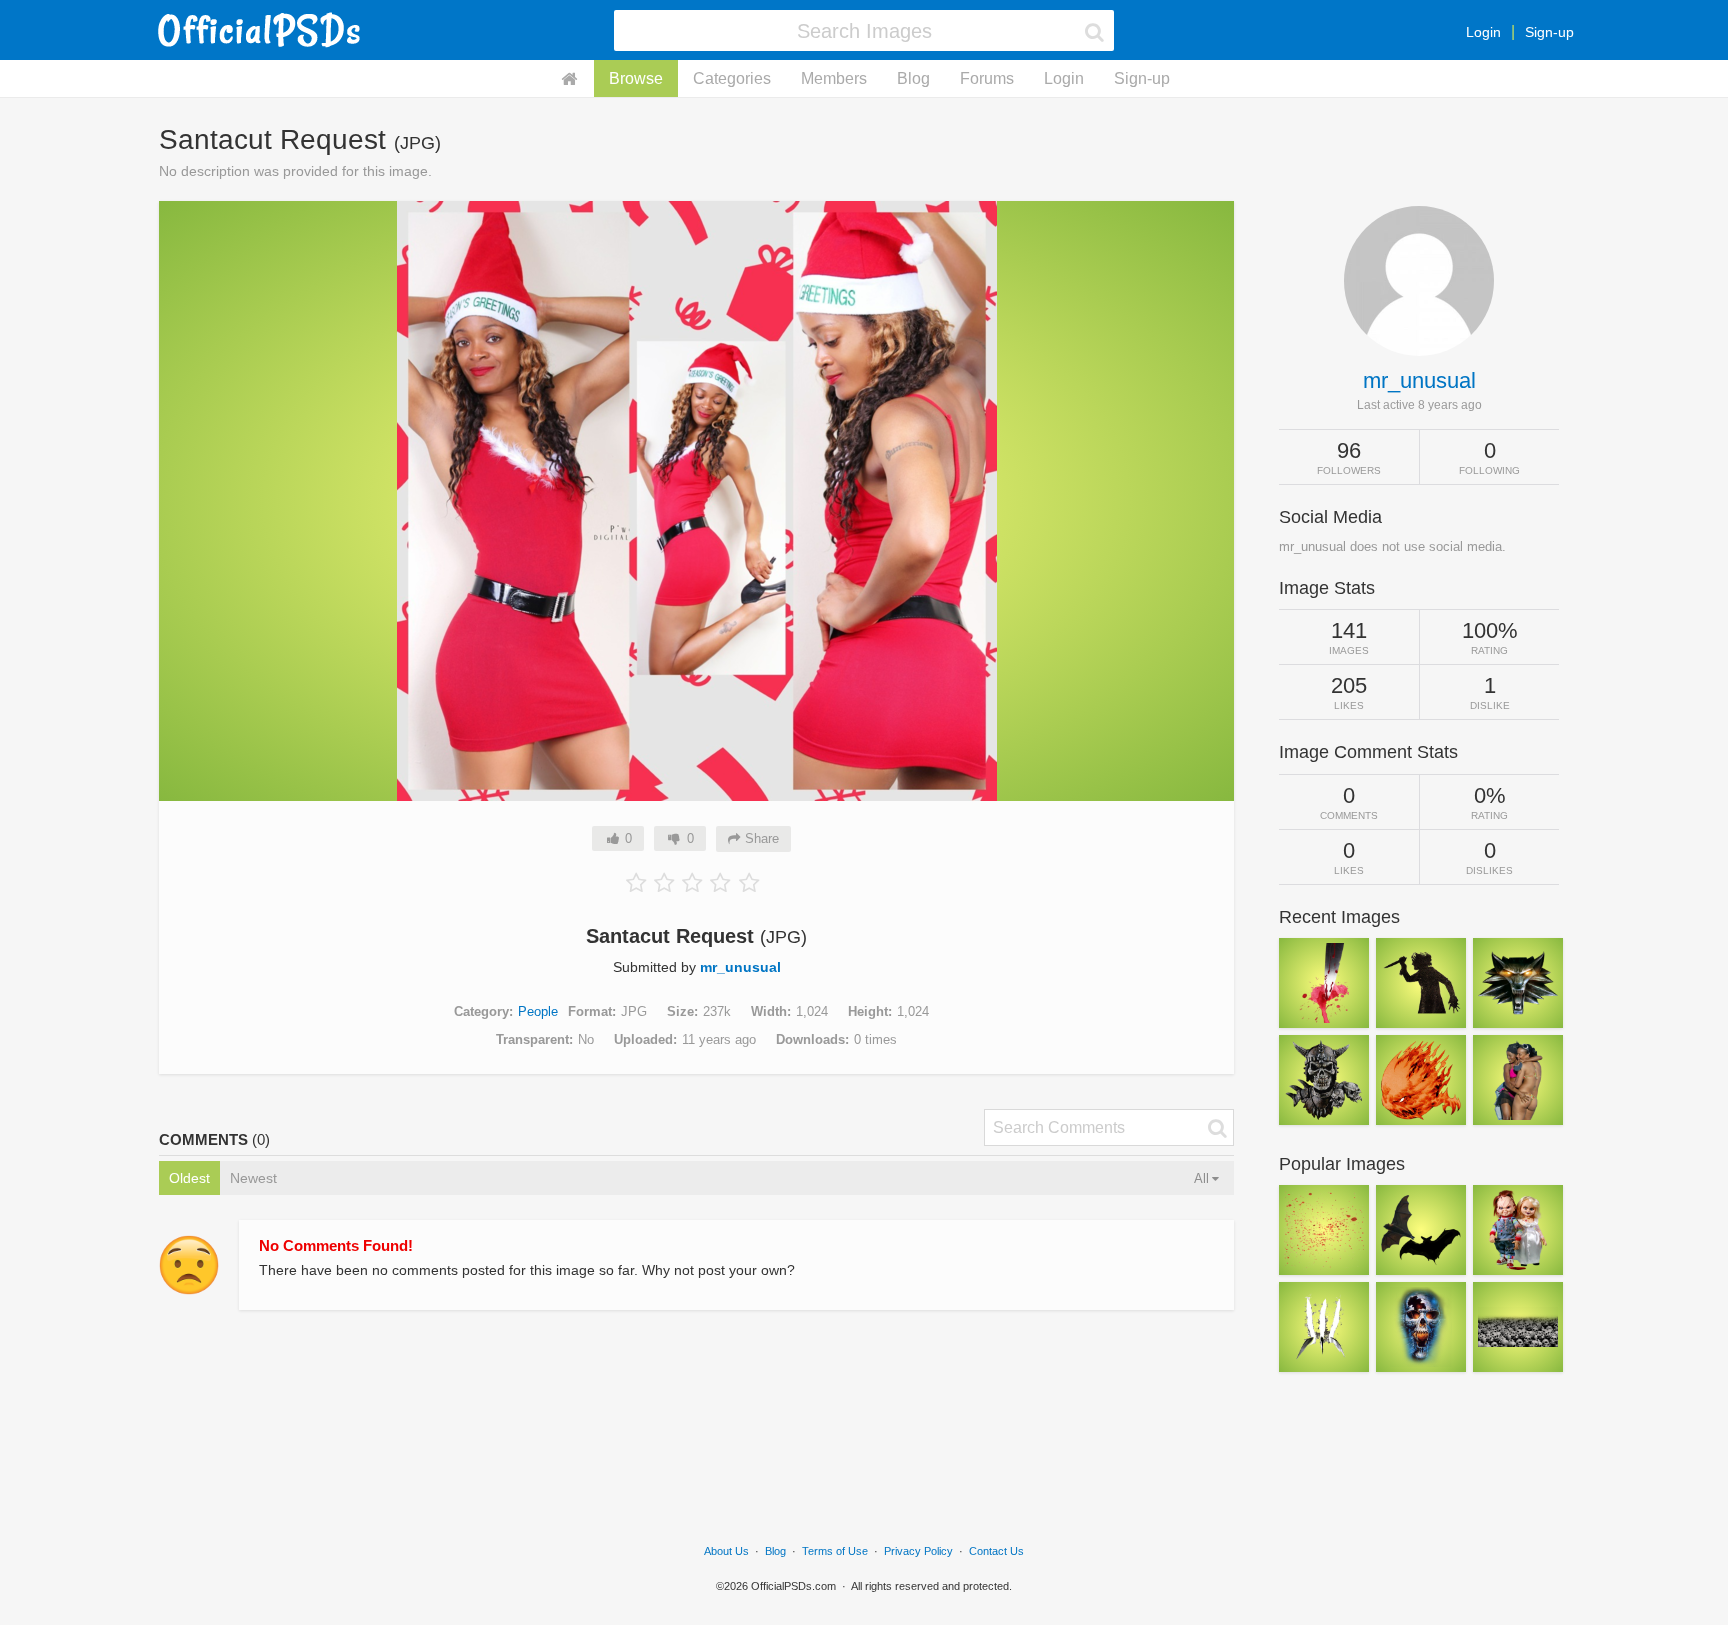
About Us (726, 1551)
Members (834, 78)
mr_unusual (740, 967)
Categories (732, 78)
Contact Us (996, 1551)
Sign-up (1549, 32)
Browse (636, 78)
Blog (913, 78)
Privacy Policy (918, 1551)
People (538, 1011)
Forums (987, 78)
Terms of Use (835, 1551)
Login (1483, 32)
